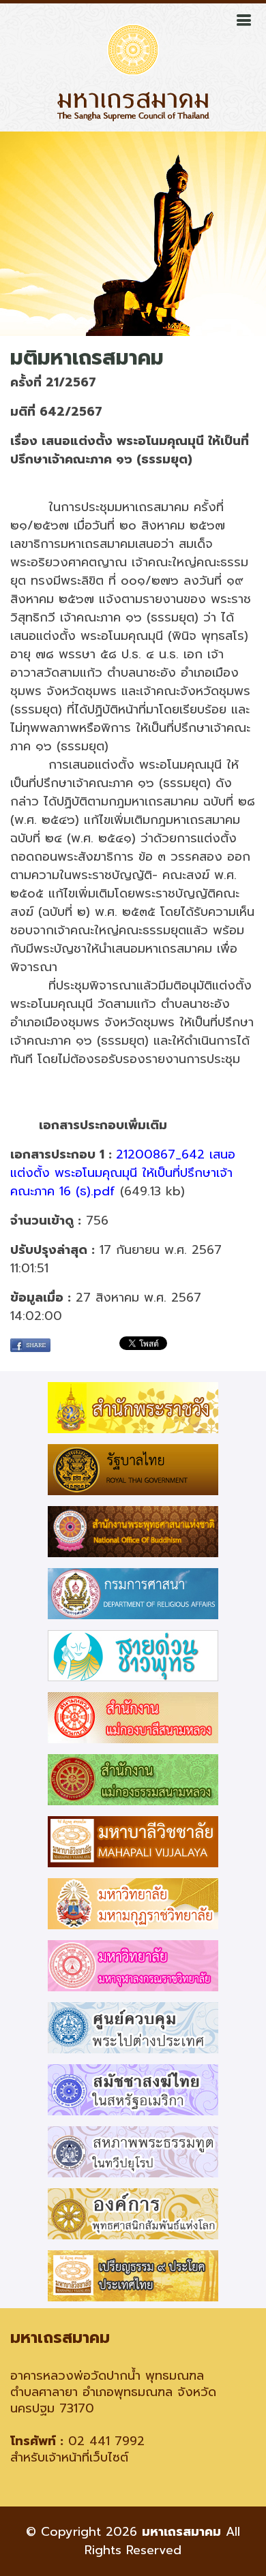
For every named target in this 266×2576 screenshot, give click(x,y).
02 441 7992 (106, 2441)
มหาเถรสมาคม (181, 2532)
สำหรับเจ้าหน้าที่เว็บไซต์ (69, 2457)
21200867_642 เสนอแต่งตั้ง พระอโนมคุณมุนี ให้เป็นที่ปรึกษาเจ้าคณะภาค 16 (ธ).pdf (123, 1173)
